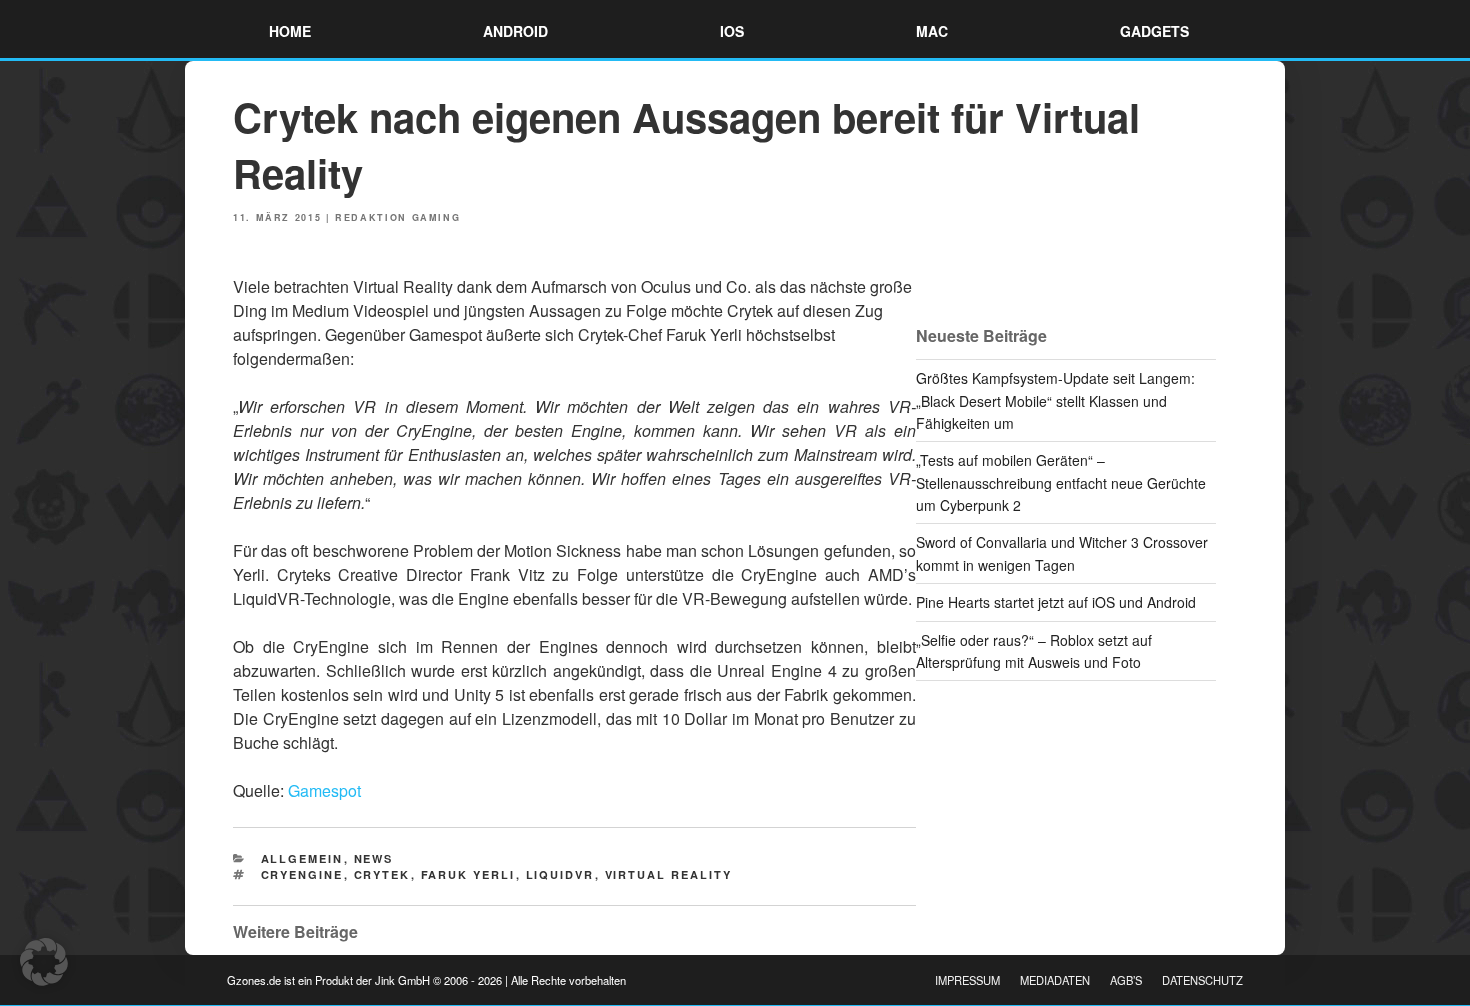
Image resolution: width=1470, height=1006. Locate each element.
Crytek (382, 874)
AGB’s (1126, 980)
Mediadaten (1055, 980)
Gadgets (1154, 31)
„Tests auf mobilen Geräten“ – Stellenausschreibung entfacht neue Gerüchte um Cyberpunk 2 (1061, 482)
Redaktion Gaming (397, 217)
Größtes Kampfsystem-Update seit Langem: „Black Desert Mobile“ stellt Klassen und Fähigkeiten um (1055, 400)
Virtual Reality (669, 874)
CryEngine (302, 874)
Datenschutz (1202, 980)
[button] (44, 962)
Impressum (967, 980)
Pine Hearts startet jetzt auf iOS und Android (1056, 602)
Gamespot (324, 790)
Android (515, 31)
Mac (932, 31)
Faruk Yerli (468, 874)
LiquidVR (560, 874)
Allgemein (302, 858)
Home (290, 31)
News (374, 858)
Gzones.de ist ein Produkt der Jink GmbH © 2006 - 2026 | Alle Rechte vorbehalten (426, 980)
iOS (732, 31)
